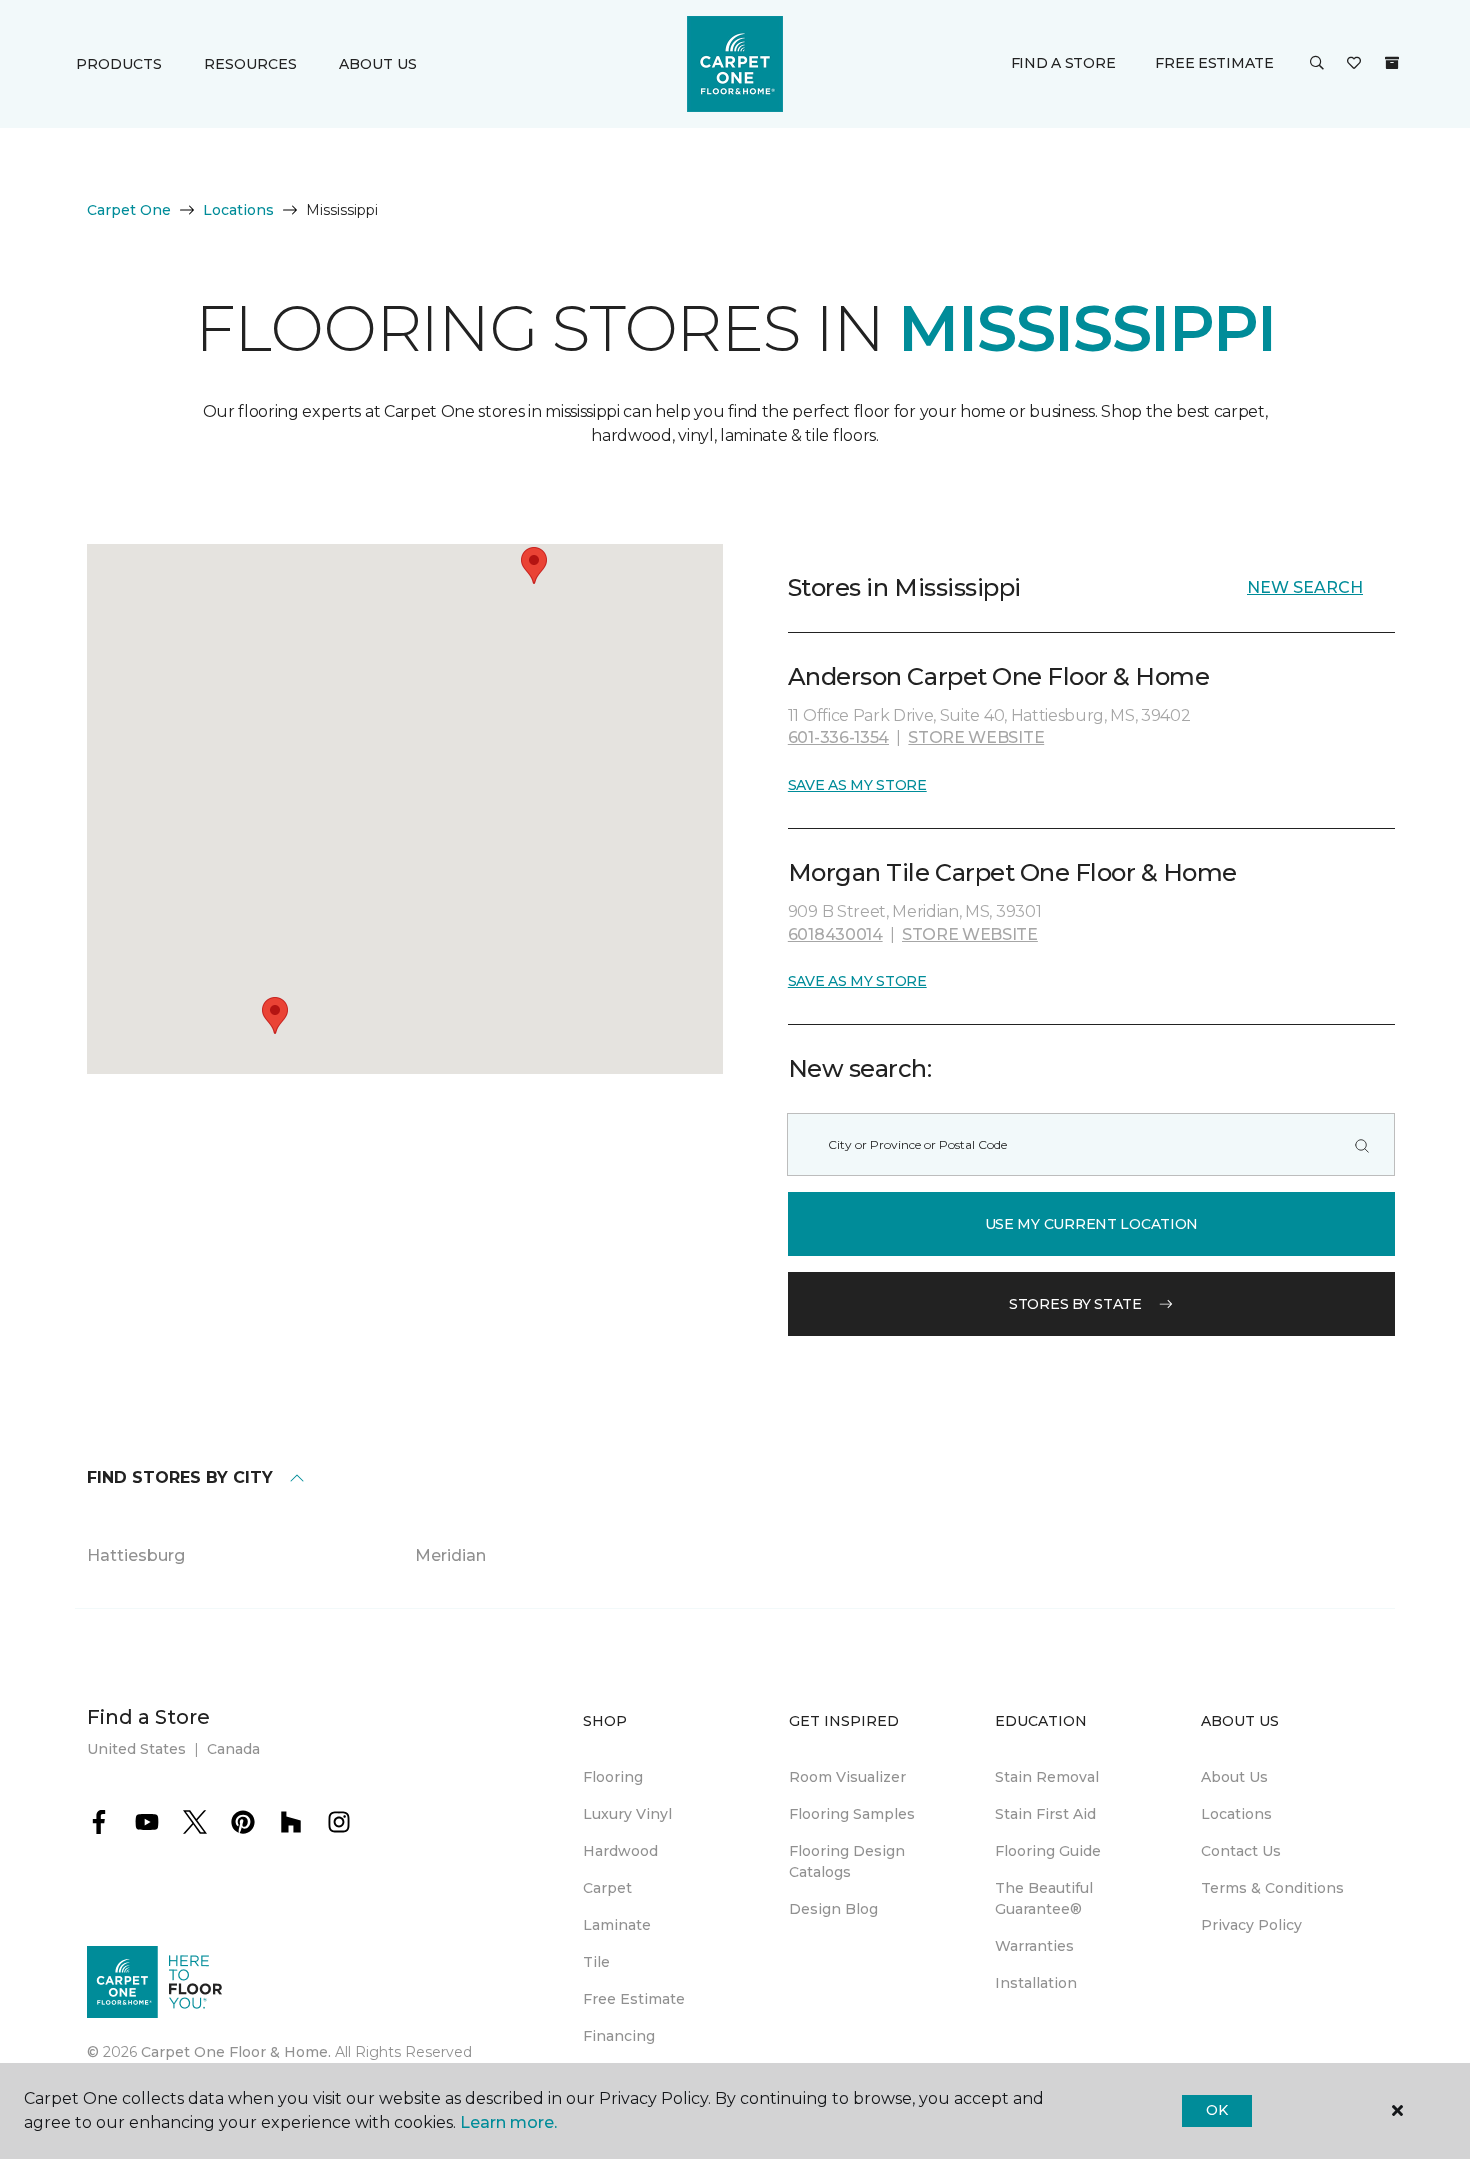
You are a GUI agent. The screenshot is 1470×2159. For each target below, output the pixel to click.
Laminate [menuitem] (617, 1925)
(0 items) (1392, 63)
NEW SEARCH (1305, 587)
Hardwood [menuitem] (620, 1851)
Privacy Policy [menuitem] (1251, 1925)
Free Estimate (1214, 63)
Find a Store (1063, 63)
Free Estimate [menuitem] (634, 1999)
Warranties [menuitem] (1034, 1946)
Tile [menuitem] (596, 1962)
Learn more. (508, 2122)
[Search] (1362, 1144)
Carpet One (129, 210)
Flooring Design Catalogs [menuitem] (847, 1861)
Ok (1216, 2110)
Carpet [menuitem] (607, 1888)
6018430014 (835, 934)
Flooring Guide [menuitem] (1048, 1851)
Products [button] (119, 64)
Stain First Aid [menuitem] (1045, 1814)
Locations (238, 210)
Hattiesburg (136, 1555)
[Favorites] (1354, 64)
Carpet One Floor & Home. (236, 2052)
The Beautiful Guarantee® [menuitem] (1044, 1898)
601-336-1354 (838, 737)
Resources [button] (250, 64)
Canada (233, 1749)
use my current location (1092, 1224)
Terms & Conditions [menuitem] (1272, 1888)
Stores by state (1075, 1304)
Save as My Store (857, 785)
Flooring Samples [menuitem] (852, 1814)
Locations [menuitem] (1236, 1814)
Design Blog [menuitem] (833, 1909)
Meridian (450, 1555)
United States (136, 1749)
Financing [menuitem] (619, 2036)
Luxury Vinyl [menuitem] (627, 1814)
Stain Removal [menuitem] (1047, 1777)
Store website (976, 737)
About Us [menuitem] (1234, 1777)
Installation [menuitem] (1036, 1983)
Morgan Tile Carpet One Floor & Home (1012, 872)
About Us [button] (378, 64)
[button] (1317, 64)
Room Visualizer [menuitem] (847, 1777)
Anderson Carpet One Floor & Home (999, 676)
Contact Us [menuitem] (1241, 1851)
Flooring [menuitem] (613, 1777)
